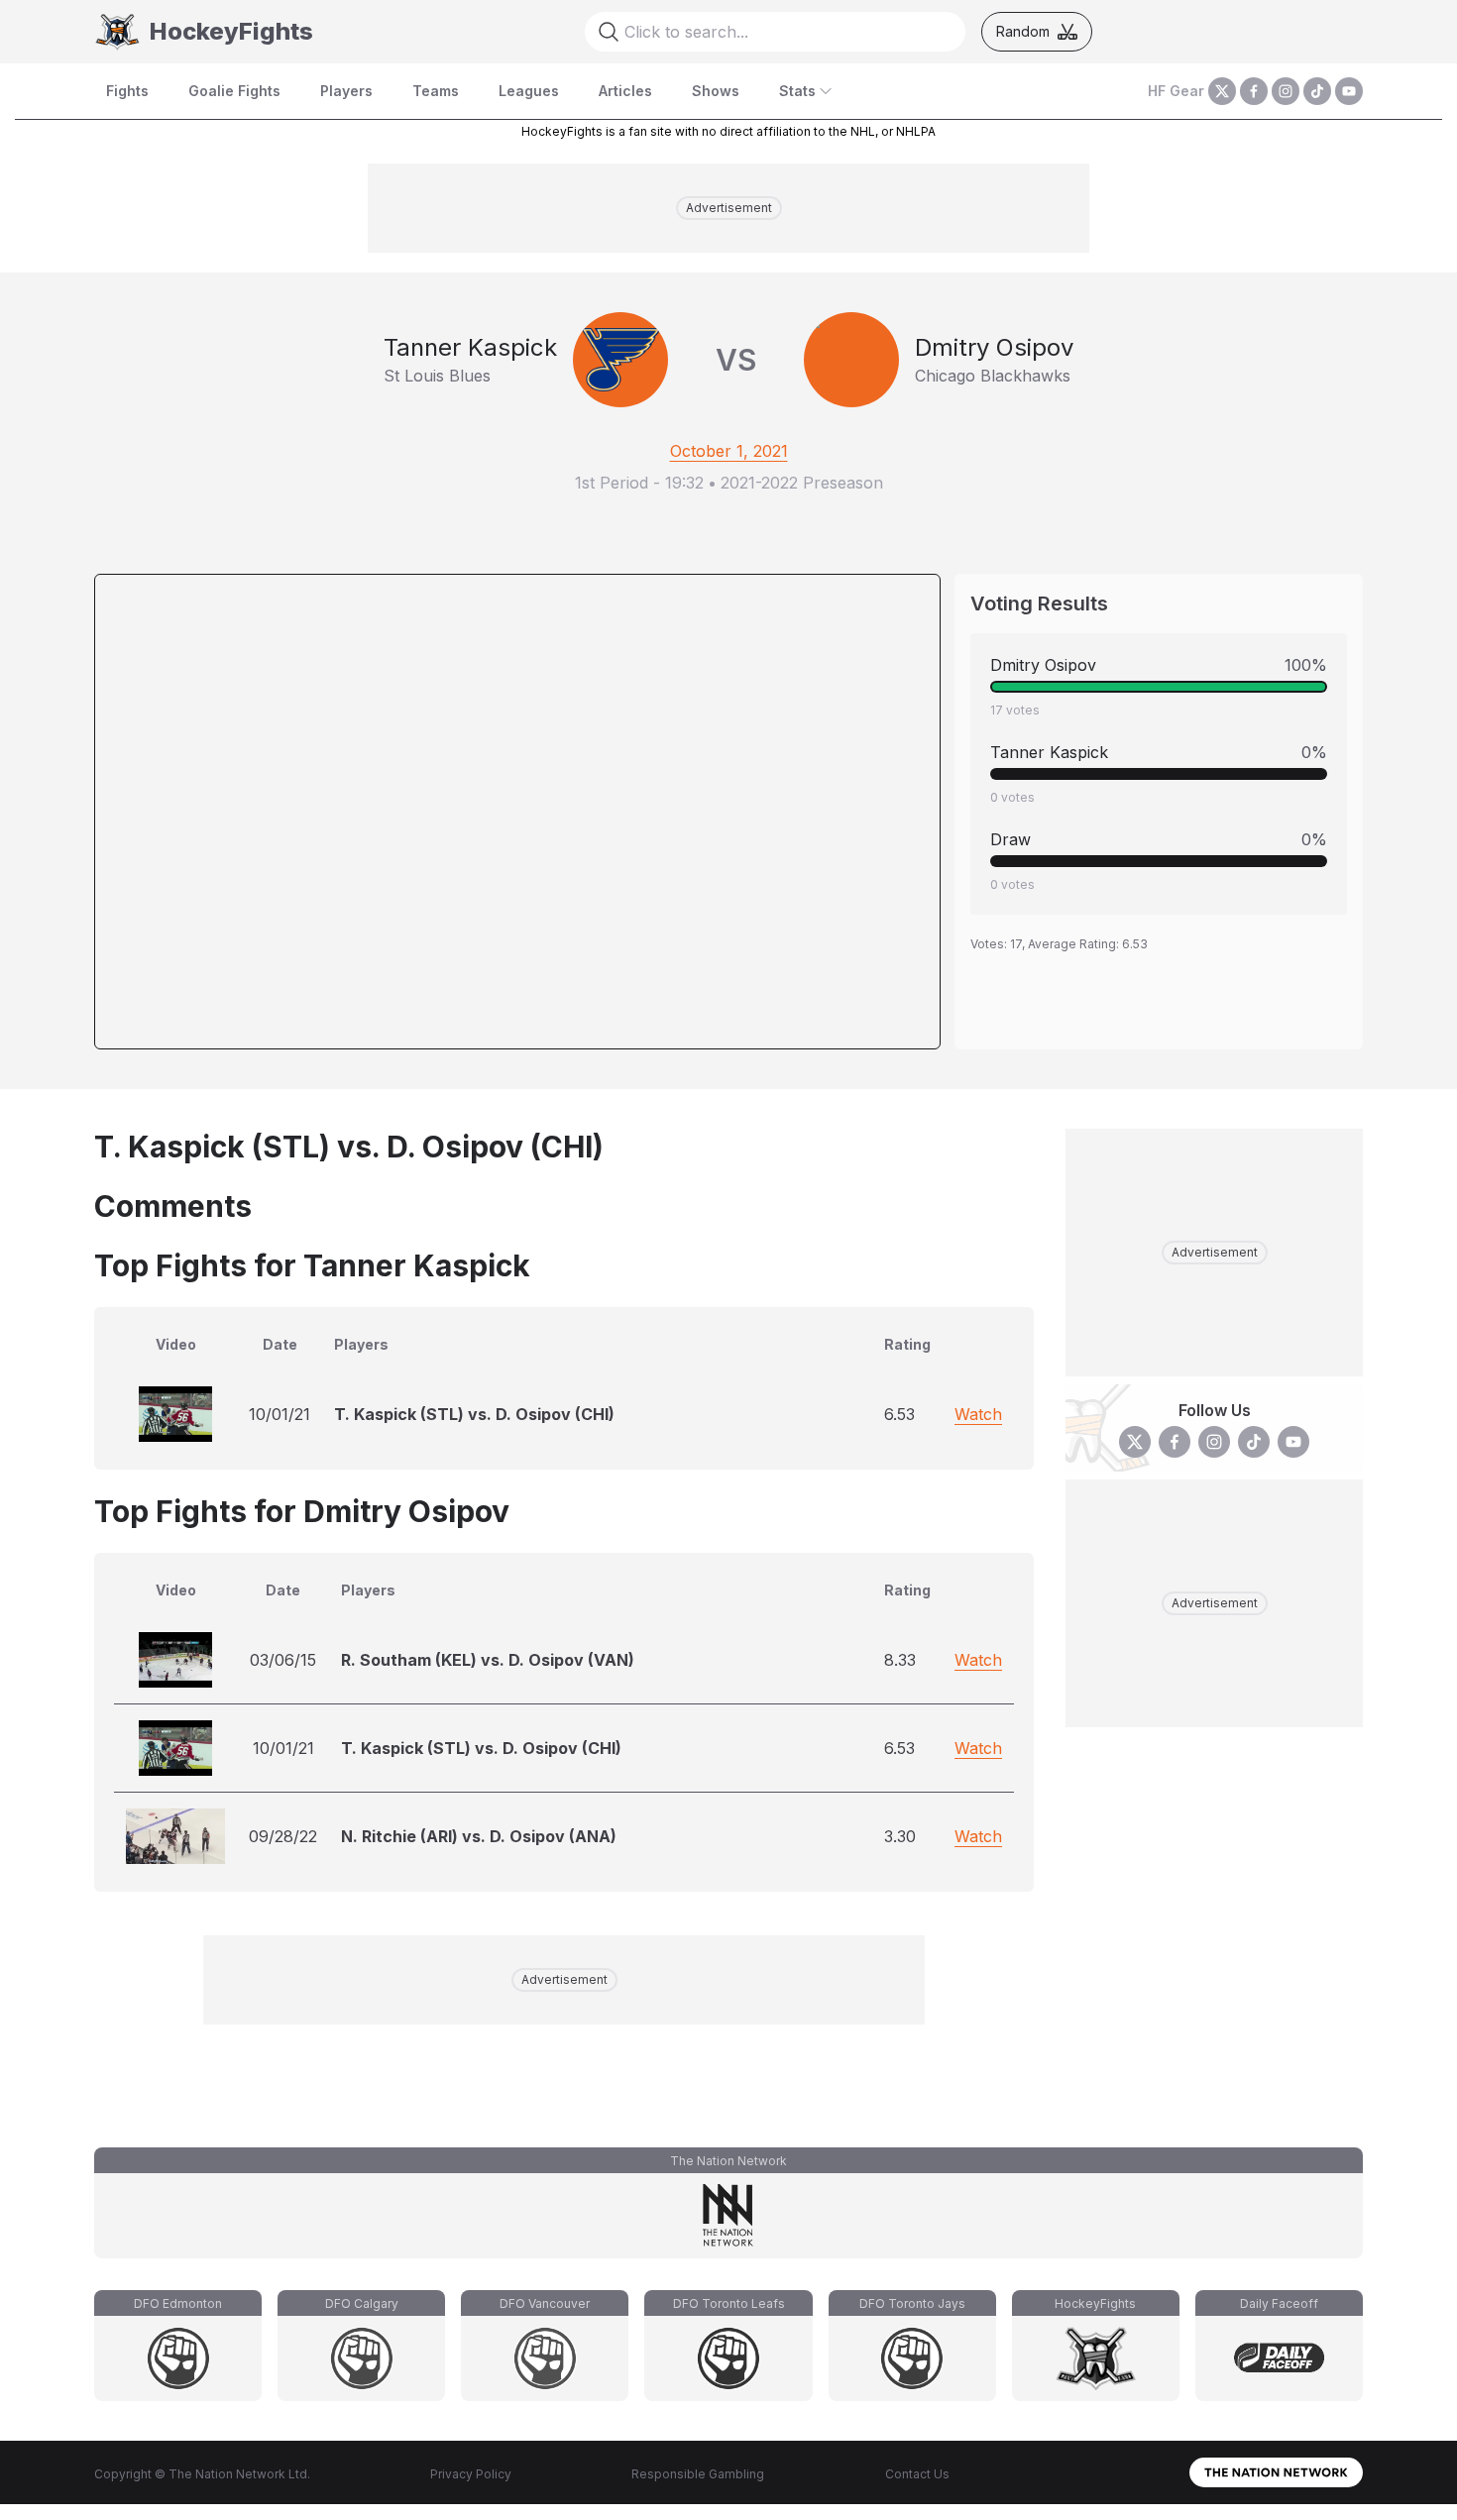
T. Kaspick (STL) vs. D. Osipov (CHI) (474, 1414)
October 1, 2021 (729, 451)
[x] (1222, 91)
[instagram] (1286, 91)
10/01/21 (280, 1414)
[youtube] (1349, 91)
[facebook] (1254, 91)
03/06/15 (283, 1660)
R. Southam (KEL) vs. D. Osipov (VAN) (488, 1660)
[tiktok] (1317, 91)
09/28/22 (283, 1836)
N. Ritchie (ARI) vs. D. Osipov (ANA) (479, 1836)
